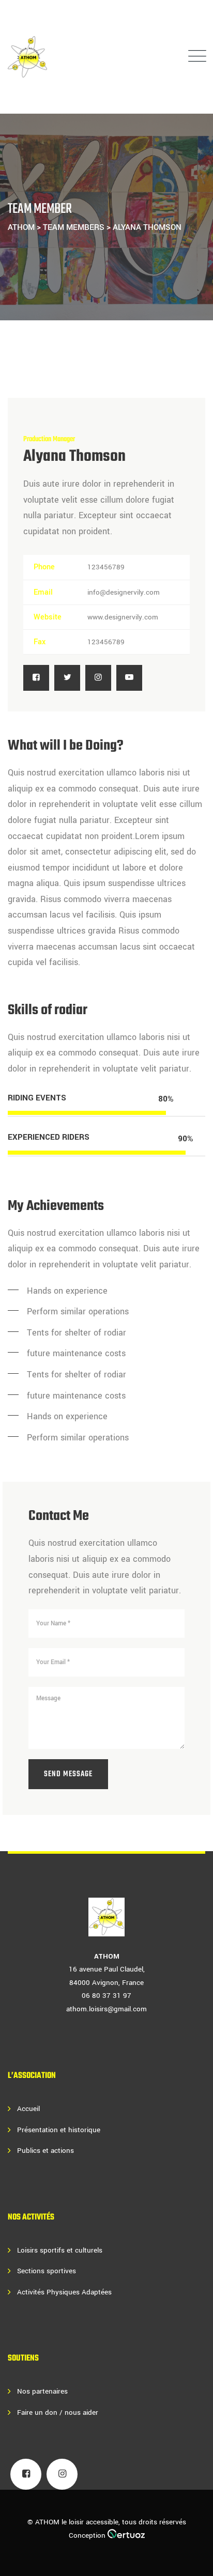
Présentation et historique (59, 2130)
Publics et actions (45, 2151)
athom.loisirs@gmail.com (106, 2009)
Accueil (28, 2109)
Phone (44, 567)
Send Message (68, 1774)
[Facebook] (36, 678)
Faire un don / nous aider (58, 2412)
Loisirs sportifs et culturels (60, 2250)
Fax (40, 642)
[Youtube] (129, 678)
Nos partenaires (42, 2391)
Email (43, 592)
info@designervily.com (124, 592)
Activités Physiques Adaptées (64, 2292)
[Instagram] (98, 678)
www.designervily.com (123, 617)
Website (48, 617)
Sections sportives (47, 2271)
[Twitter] (67, 678)
